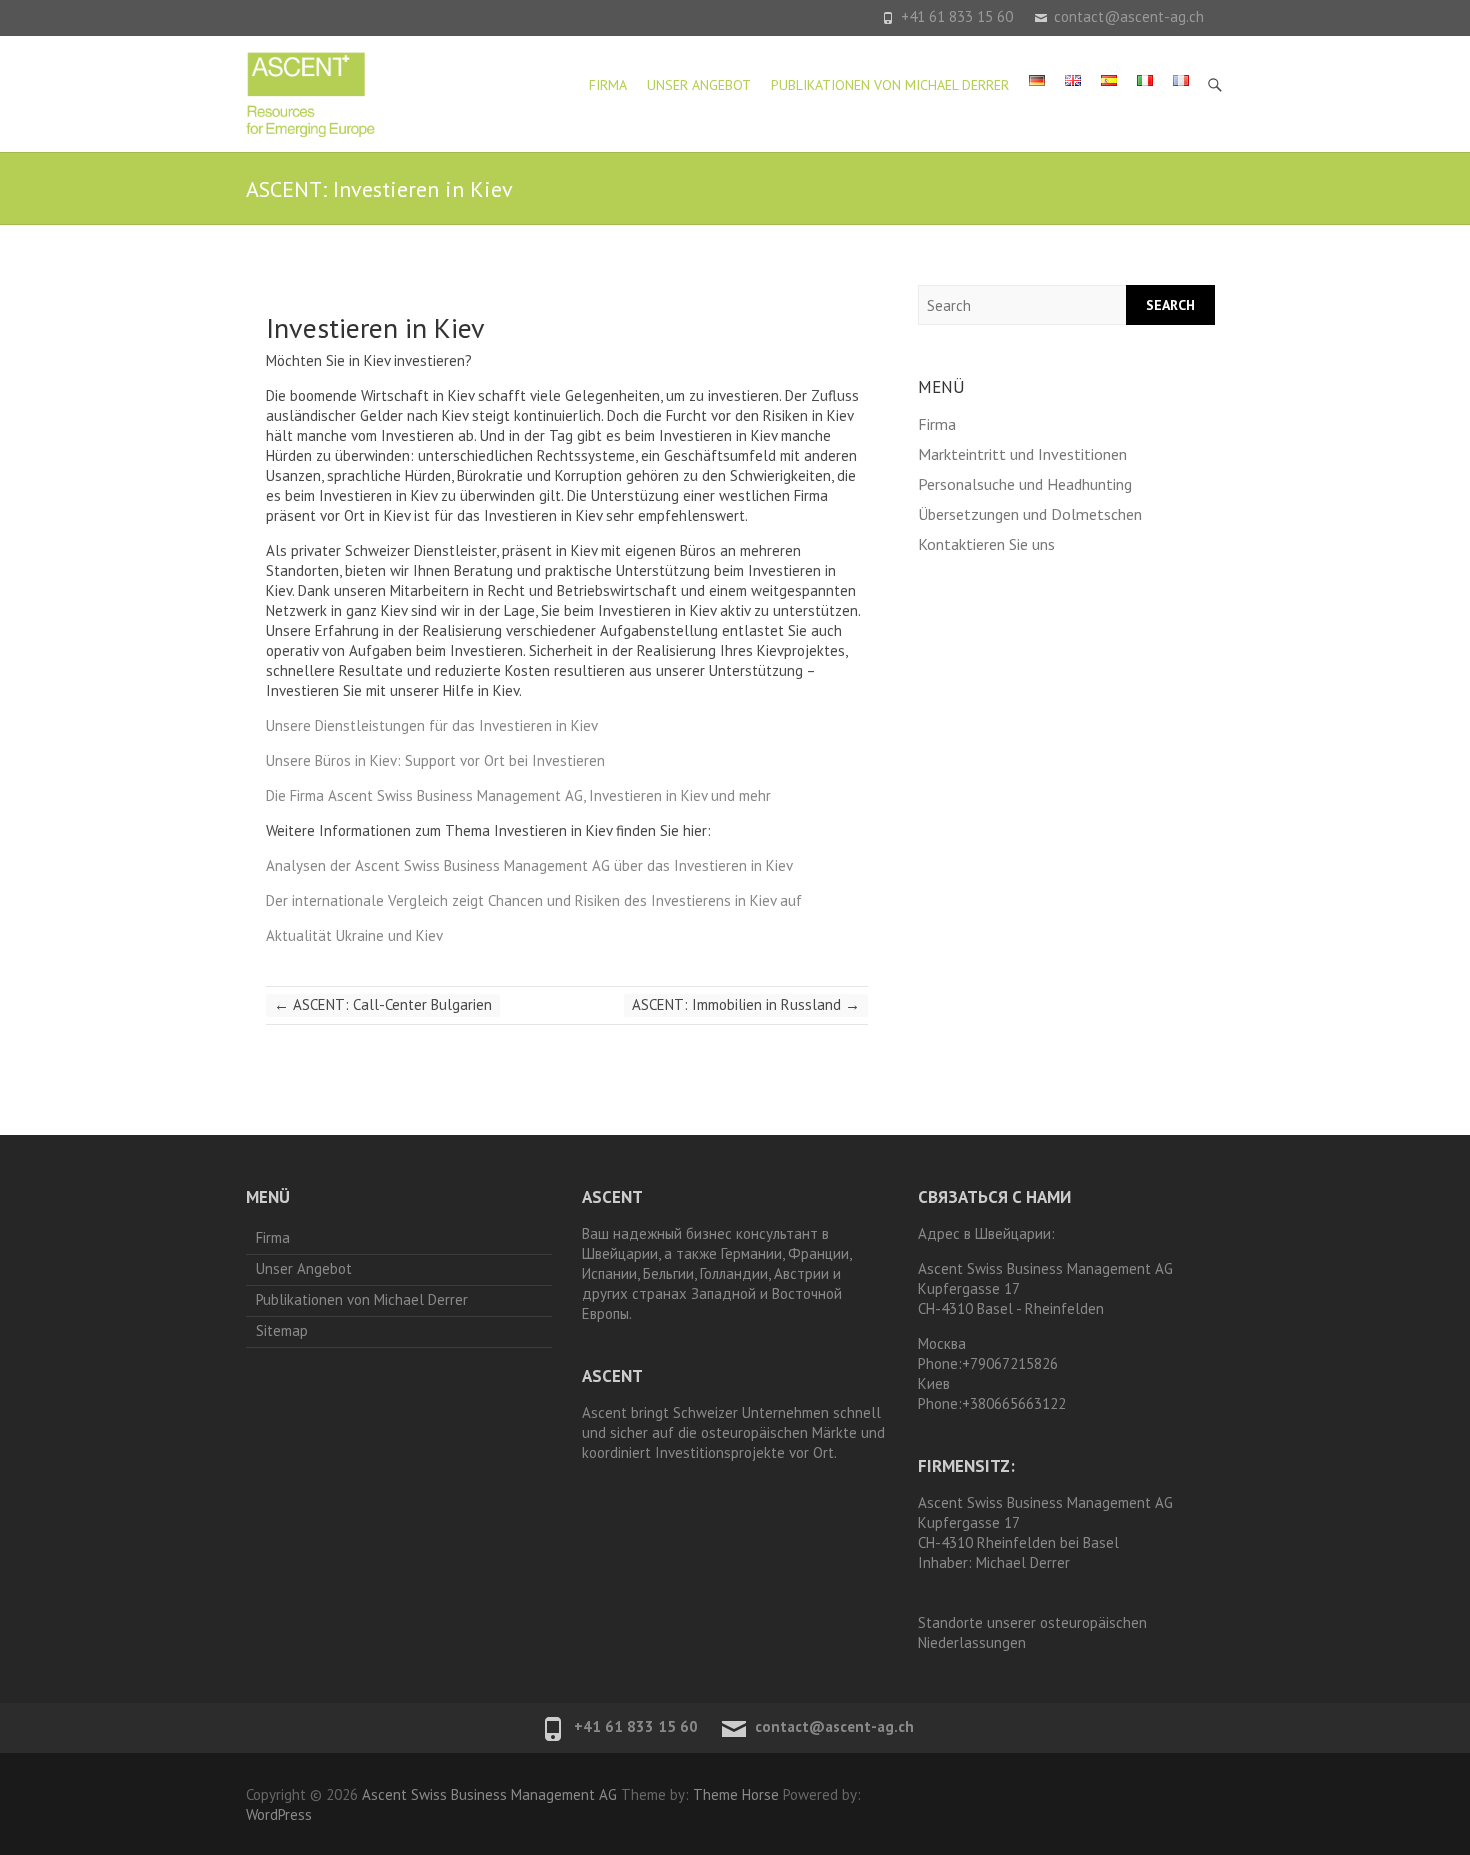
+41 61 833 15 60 (957, 16)
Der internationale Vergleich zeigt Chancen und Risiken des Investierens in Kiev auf (534, 900)
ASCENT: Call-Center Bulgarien (383, 1004)
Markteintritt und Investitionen (1022, 454)
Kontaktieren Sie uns (986, 544)
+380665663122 (1014, 1403)
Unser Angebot (699, 85)
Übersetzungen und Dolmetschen (1030, 514)
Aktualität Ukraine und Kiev (354, 935)
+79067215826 (1010, 1363)
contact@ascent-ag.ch (1129, 16)
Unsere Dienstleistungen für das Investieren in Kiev (432, 725)
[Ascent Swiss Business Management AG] (311, 94)
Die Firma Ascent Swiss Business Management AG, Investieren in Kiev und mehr (518, 795)
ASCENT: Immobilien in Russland (746, 1004)
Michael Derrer (1023, 1562)
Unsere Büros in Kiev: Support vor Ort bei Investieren (435, 760)
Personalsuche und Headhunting (1025, 484)
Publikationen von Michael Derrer (890, 85)
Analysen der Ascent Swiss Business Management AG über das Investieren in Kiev (529, 865)
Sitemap (282, 1330)
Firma (608, 85)
